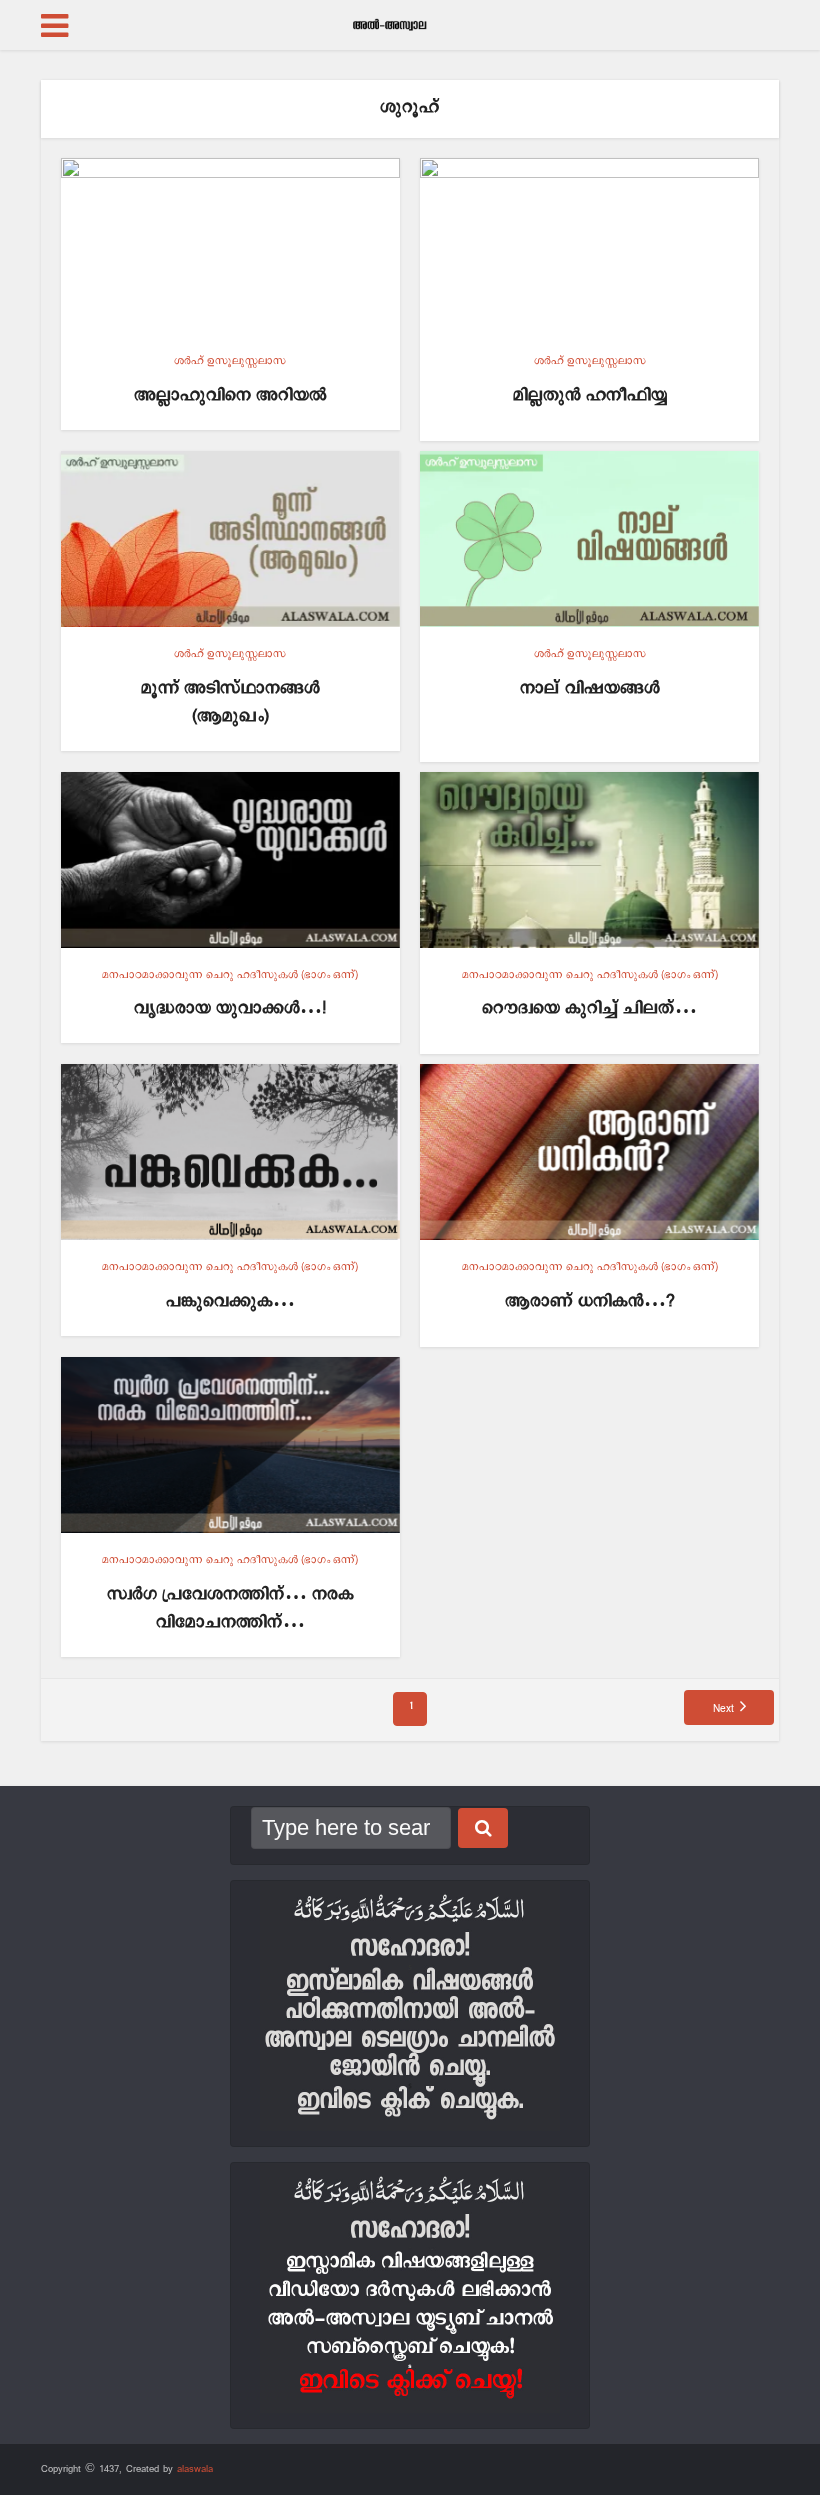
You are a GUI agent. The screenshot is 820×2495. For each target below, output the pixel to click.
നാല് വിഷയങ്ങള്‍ (590, 688)
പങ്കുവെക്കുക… (230, 1301)
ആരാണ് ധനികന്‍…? (590, 1301)
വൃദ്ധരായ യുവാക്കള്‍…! (230, 1008)
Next (723, 1709)
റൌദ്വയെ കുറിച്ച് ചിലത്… (589, 1008)
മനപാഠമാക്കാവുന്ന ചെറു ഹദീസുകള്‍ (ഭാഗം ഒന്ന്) (230, 975)
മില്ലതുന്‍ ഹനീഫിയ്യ (590, 395)
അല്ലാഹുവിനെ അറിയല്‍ (230, 395)
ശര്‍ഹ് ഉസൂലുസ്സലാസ (230, 361)
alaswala (195, 2469)
